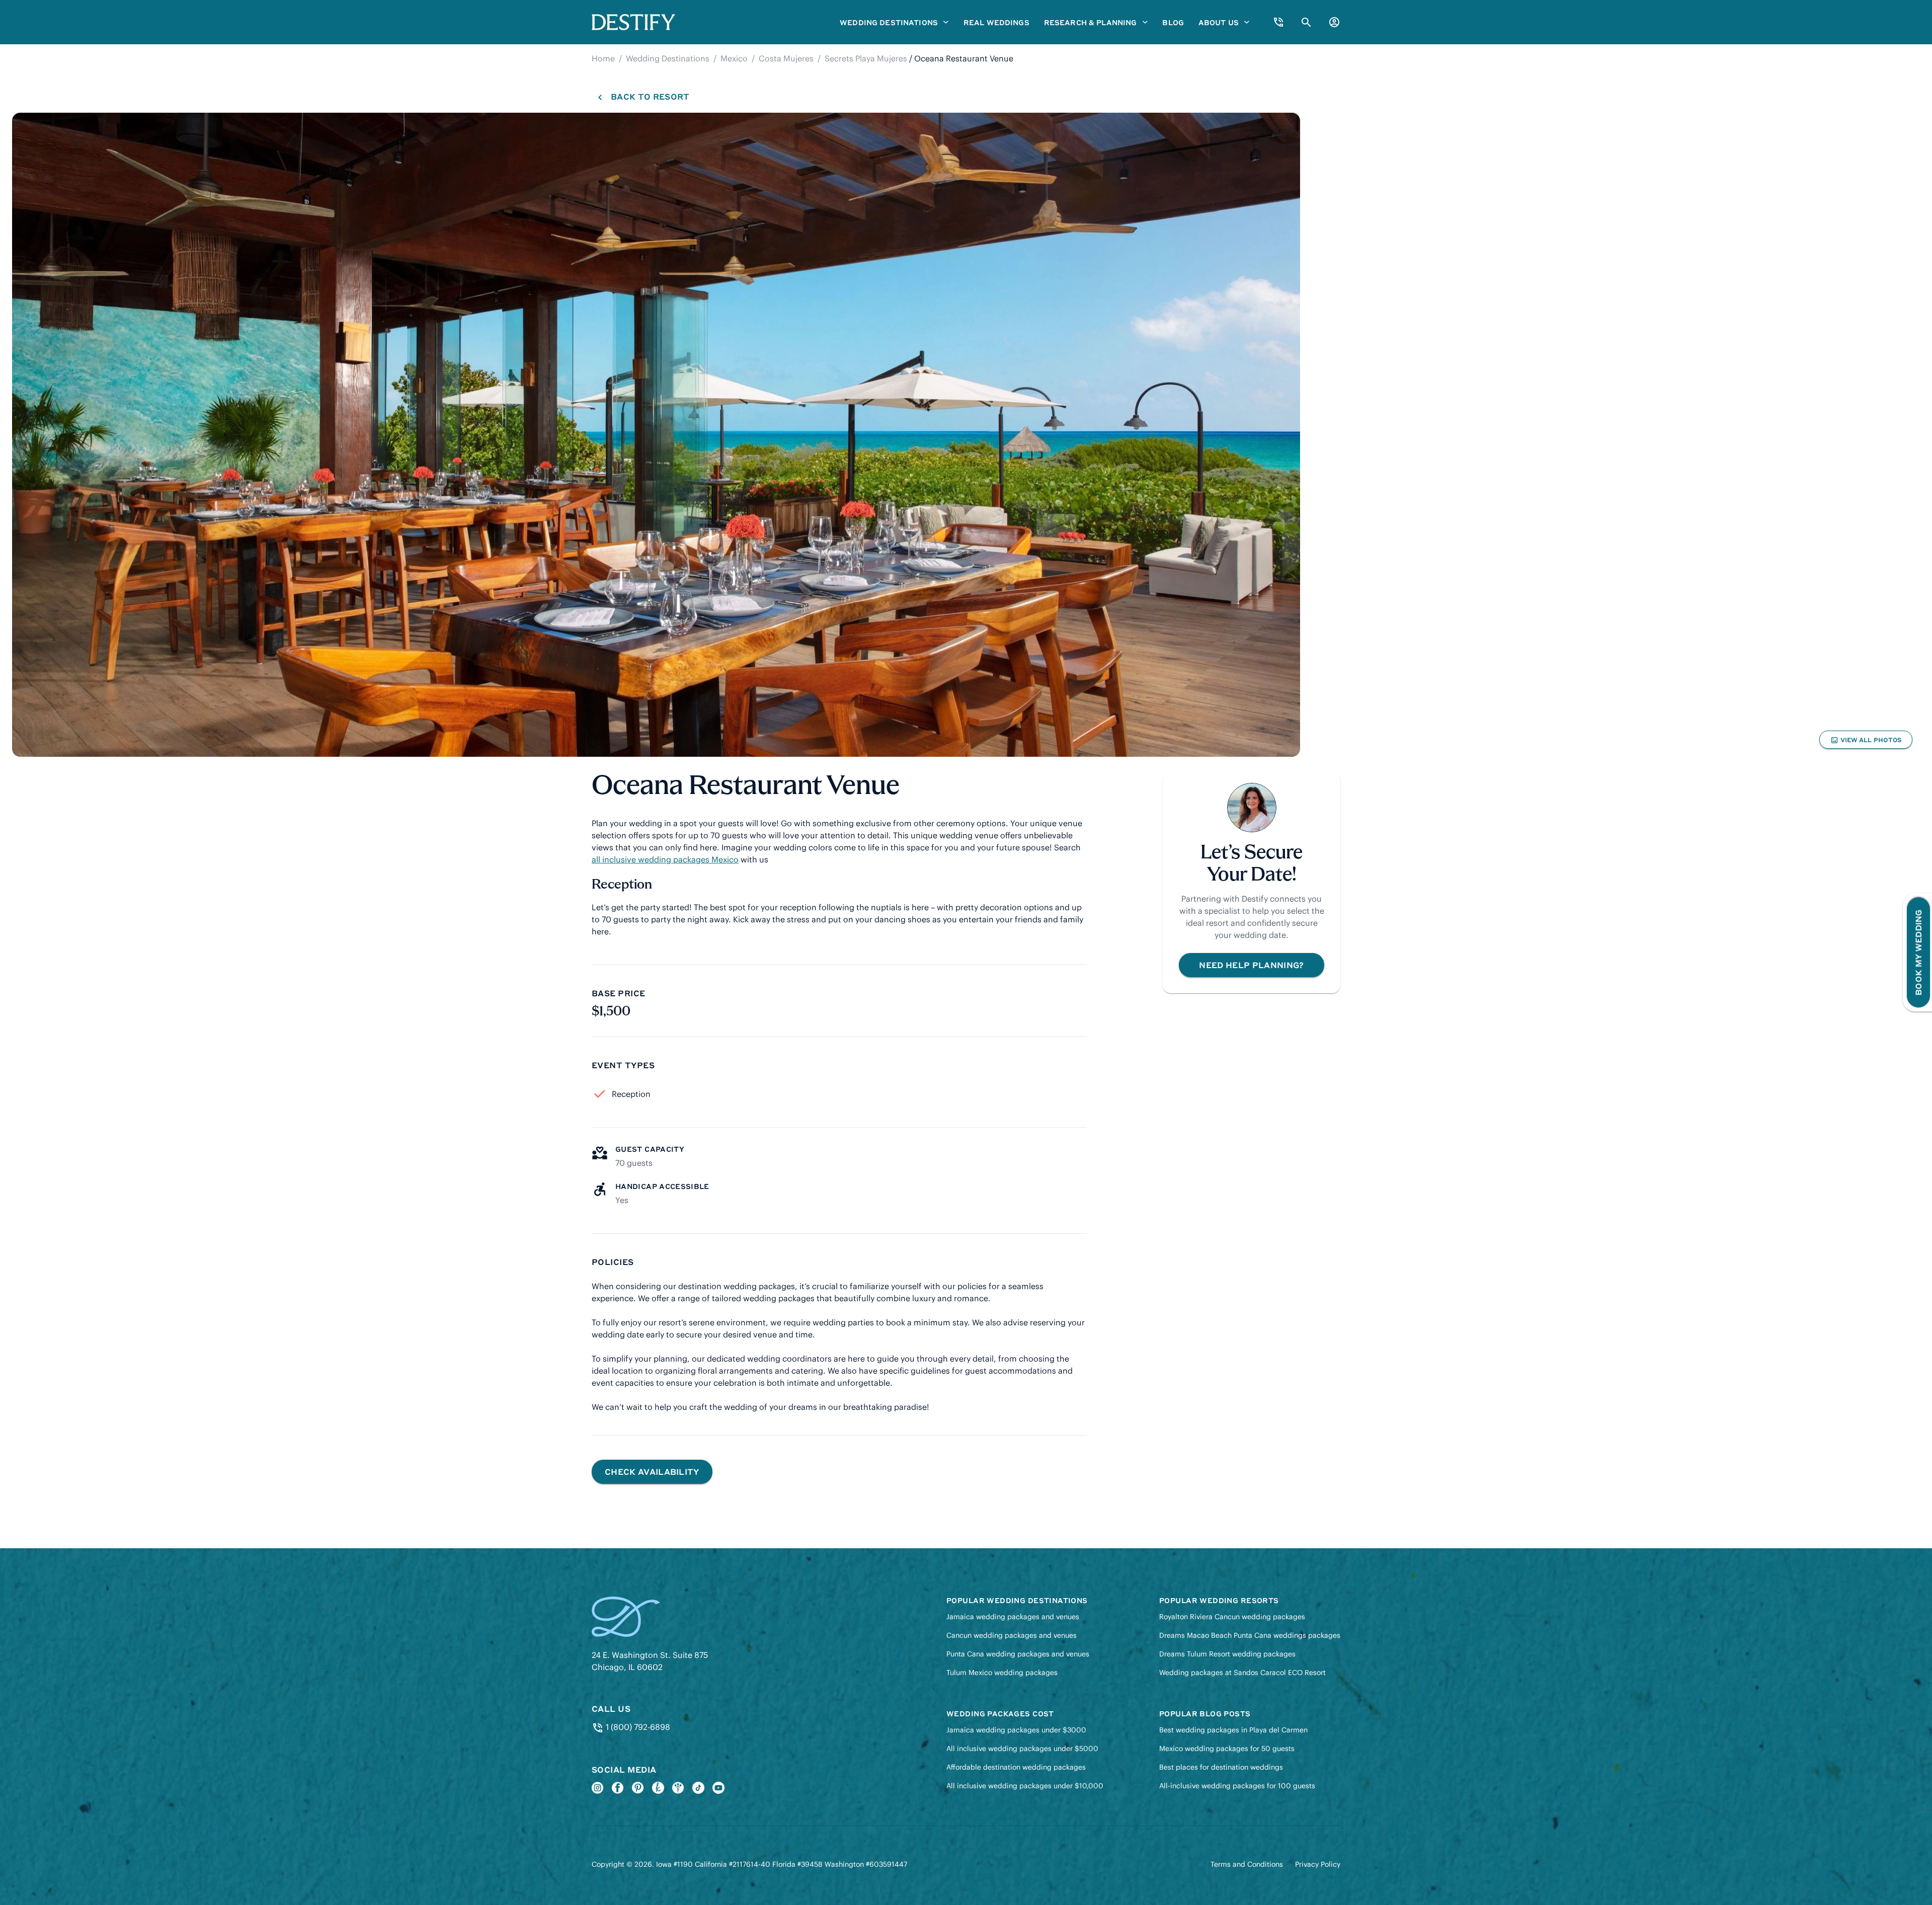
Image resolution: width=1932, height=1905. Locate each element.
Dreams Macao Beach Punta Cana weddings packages (1250, 1635)
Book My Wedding (1918, 953)
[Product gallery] (656, 435)
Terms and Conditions (1247, 1864)
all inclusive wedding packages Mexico (665, 859)
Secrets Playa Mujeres (866, 58)
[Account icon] (1334, 22)
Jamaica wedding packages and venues (1013, 1617)
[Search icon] (1306, 22)
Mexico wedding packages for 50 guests (1227, 1749)
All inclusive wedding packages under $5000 (1022, 1749)
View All (1866, 742)
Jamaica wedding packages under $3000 (1016, 1730)
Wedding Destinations (668, 58)
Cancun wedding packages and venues (1012, 1635)
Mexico (734, 58)
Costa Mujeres (786, 58)
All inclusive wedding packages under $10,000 (1025, 1786)
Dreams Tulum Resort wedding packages (1227, 1654)
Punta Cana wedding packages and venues (1018, 1654)
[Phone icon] (1278, 22)
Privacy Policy (1318, 1864)
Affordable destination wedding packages (1016, 1767)
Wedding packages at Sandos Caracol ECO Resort (1242, 1673)
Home (603, 58)
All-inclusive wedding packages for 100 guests (1237, 1786)
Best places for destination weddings (1221, 1767)
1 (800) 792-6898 (637, 1727)
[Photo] (656, 435)
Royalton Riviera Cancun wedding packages (1232, 1617)
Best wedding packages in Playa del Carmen (1233, 1730)
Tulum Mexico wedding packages (1002, 1673)
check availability (652, 1472)
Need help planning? (1251, 965)
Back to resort (650, 96)
